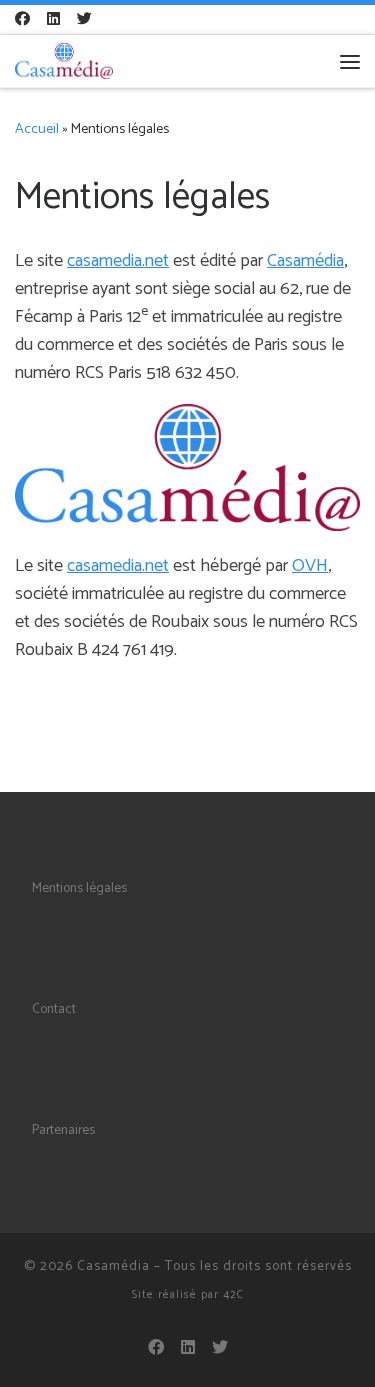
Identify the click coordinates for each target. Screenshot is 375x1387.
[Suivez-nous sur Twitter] (84, 19)
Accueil (37, 129)
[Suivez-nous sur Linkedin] (53, 19)
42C (233, 1295)
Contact (54, 1009)
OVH (310, 566)
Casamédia (305, 261)
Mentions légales (79, 888)
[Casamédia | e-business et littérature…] (64, 60)
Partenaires (63, 1130)
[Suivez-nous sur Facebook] (22, 19)
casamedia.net (118, 261)
